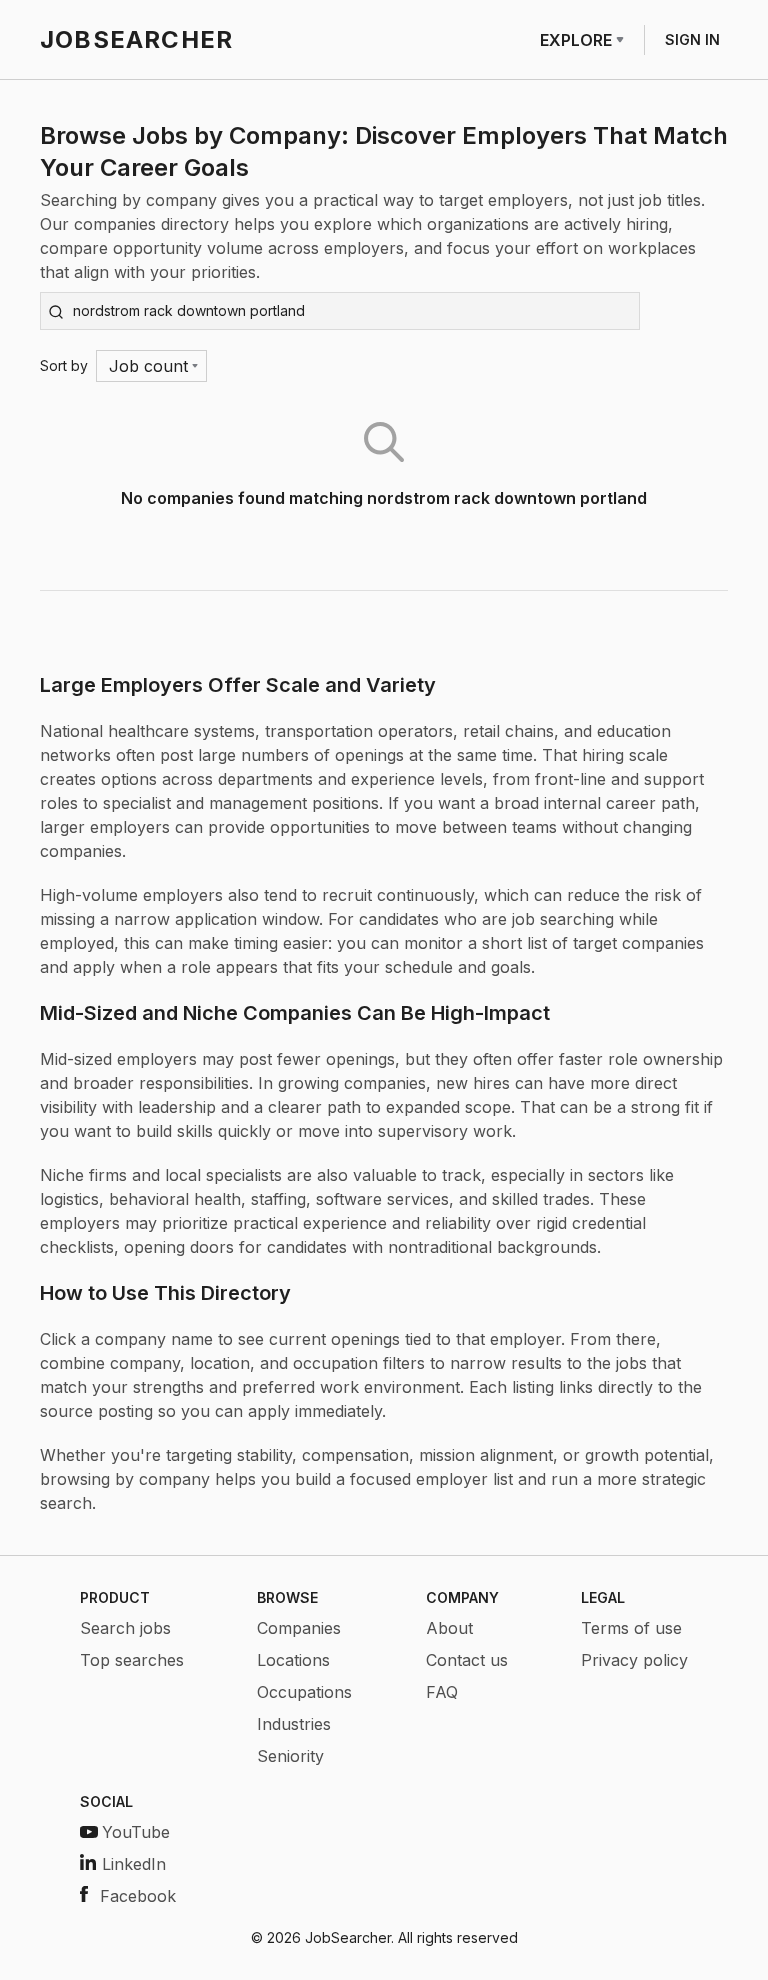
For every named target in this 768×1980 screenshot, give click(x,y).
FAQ (442, 1692)
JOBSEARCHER (136, 39)
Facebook (138, 1896)
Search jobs (125, 1628)
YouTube (136, 1832)
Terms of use (631, 1628)
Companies (299, 1628)
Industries (294, 1724)
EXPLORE (576, 40)
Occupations (304, 1692)
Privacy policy (634, 1660)
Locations (293, 1660)
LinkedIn (134, 1864)
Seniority (290, 1756)
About (449, 1628)
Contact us (467, 1660)
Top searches (132, 1660)
